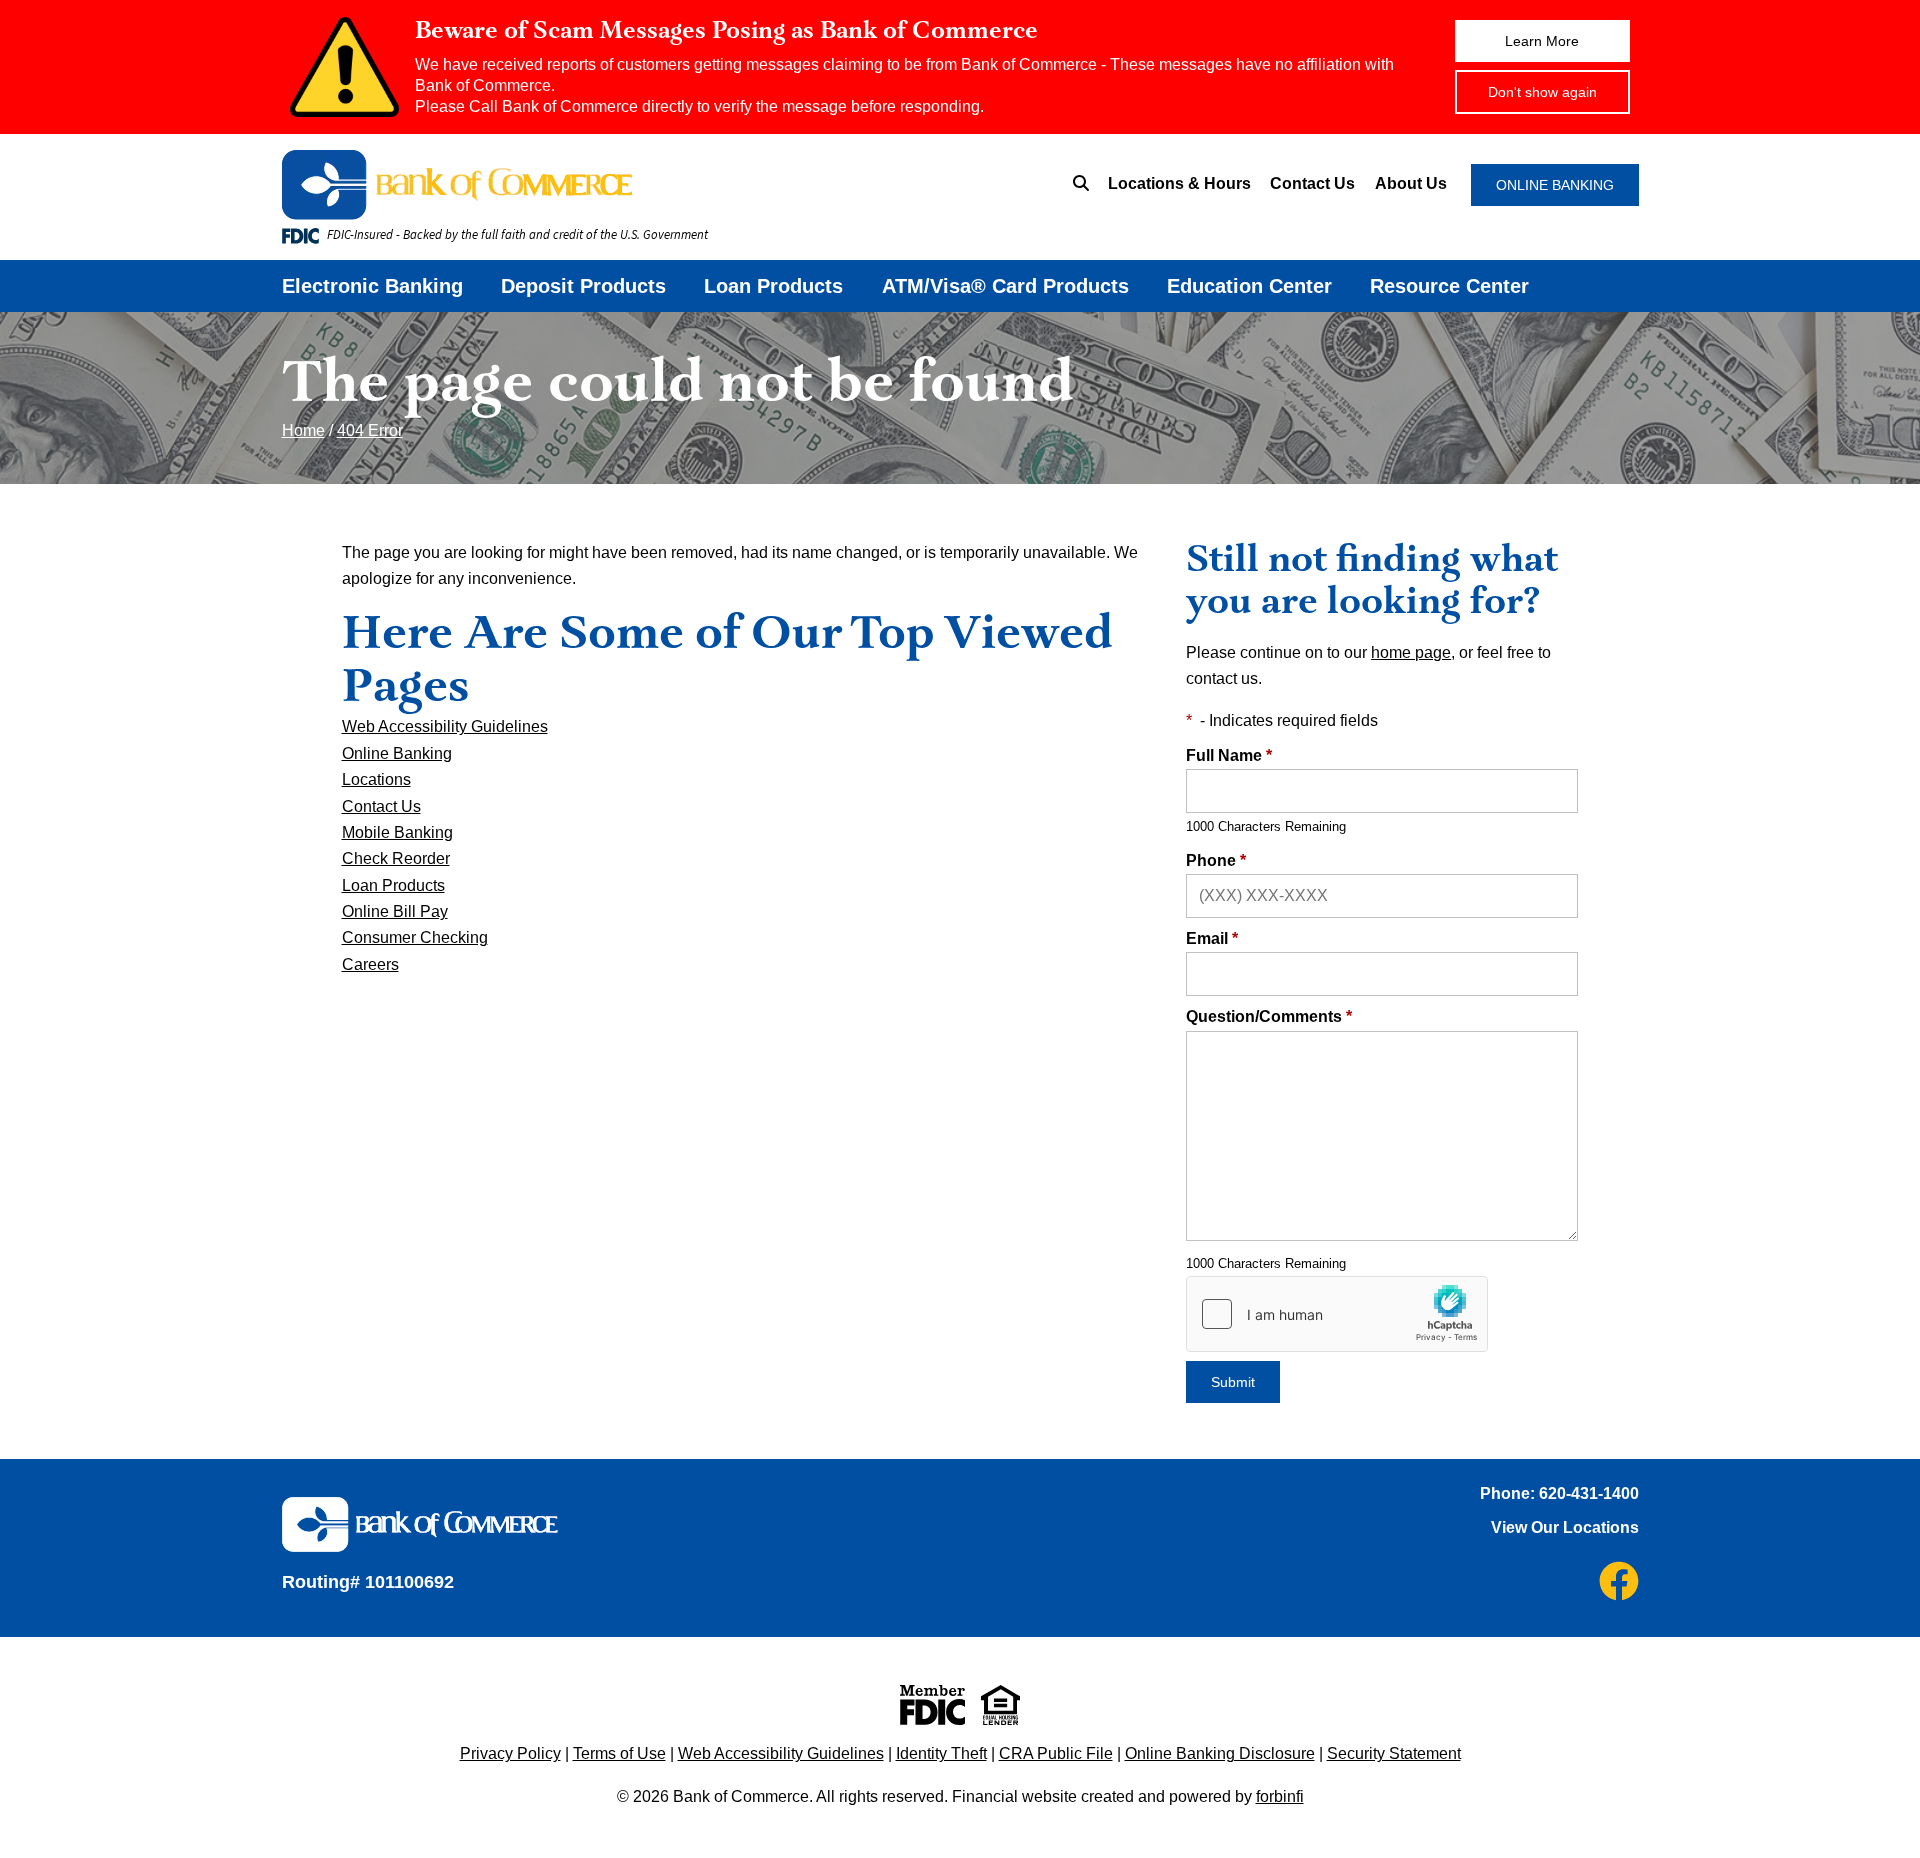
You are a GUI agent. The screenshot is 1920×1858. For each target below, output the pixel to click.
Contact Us (1312, 183)
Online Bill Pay (395, 911)
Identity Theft (941, 1753)
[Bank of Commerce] (575, 185)
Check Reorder (396, 858)
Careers (370, 964)
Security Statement (1394, 1753)
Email (1212, 938)
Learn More (1542, 41)
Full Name (1229, 755)
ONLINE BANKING (1555, 185)
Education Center (1249, 286)
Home (303, 430)
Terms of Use (619, 1753)
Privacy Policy (510, 1753)
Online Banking (397, 753)
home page (1411, 652)
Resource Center (1449, 286)
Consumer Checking (415, 937)
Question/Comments (1269, 1016)
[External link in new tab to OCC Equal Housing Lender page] (1000, 1705)
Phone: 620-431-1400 (1559, 1493)
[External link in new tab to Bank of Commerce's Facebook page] (1619, 1581)
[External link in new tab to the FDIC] (932, 1705)
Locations (376, 779)
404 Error (370, 430)
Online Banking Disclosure (1220, 1753)
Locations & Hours (1179, 183)
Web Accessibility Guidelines (445, 726)
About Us (1411, 183)
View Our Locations (1565, 1527)
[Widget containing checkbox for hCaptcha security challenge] (1337, 1314)
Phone (1216, 860)
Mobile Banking (397, 832)
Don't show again (1542, 92)
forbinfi (1280, 1796)
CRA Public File (1056, 1753)
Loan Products (773, 286)
